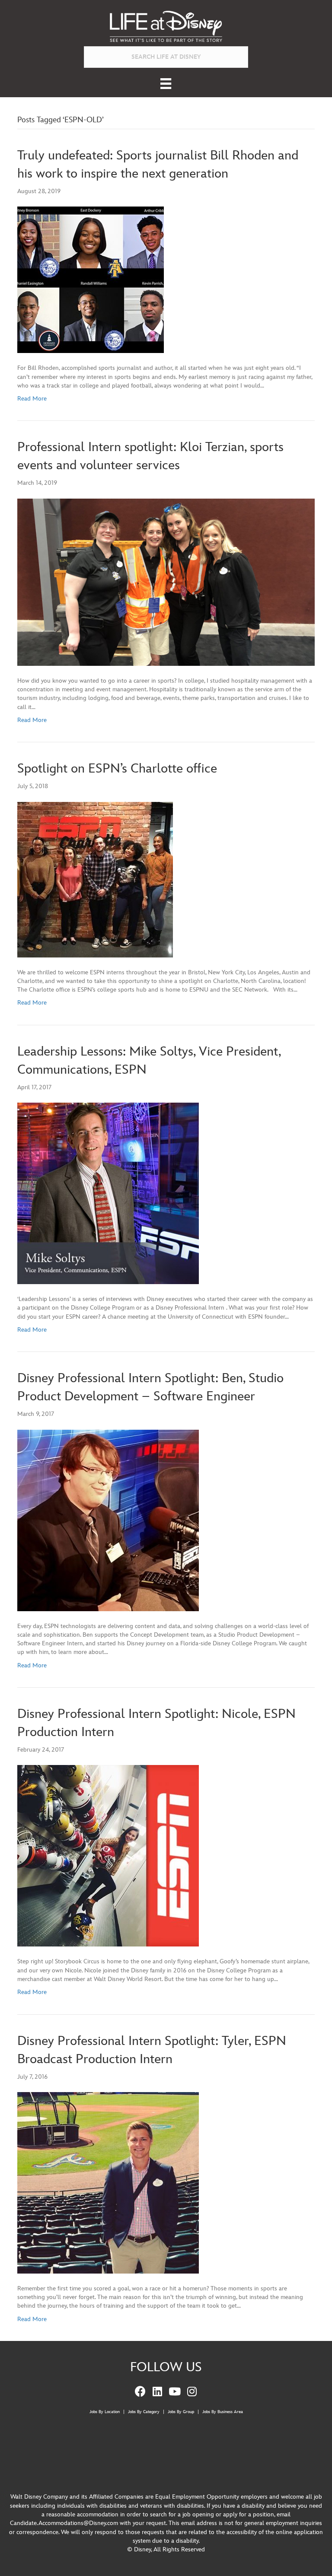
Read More (32, 399)
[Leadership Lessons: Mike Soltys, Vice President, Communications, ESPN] (108, 1193)
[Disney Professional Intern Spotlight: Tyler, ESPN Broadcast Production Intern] (108, 2182)
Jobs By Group (181, 2412)
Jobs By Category (144, 2412)
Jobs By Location (105, 2412)
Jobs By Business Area (223, 2412)
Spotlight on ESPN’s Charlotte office (117, 769)
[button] (140, 2392)
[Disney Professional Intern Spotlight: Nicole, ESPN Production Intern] (108, 1856)
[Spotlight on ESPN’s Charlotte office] (95, 879)
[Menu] (166, 84)
